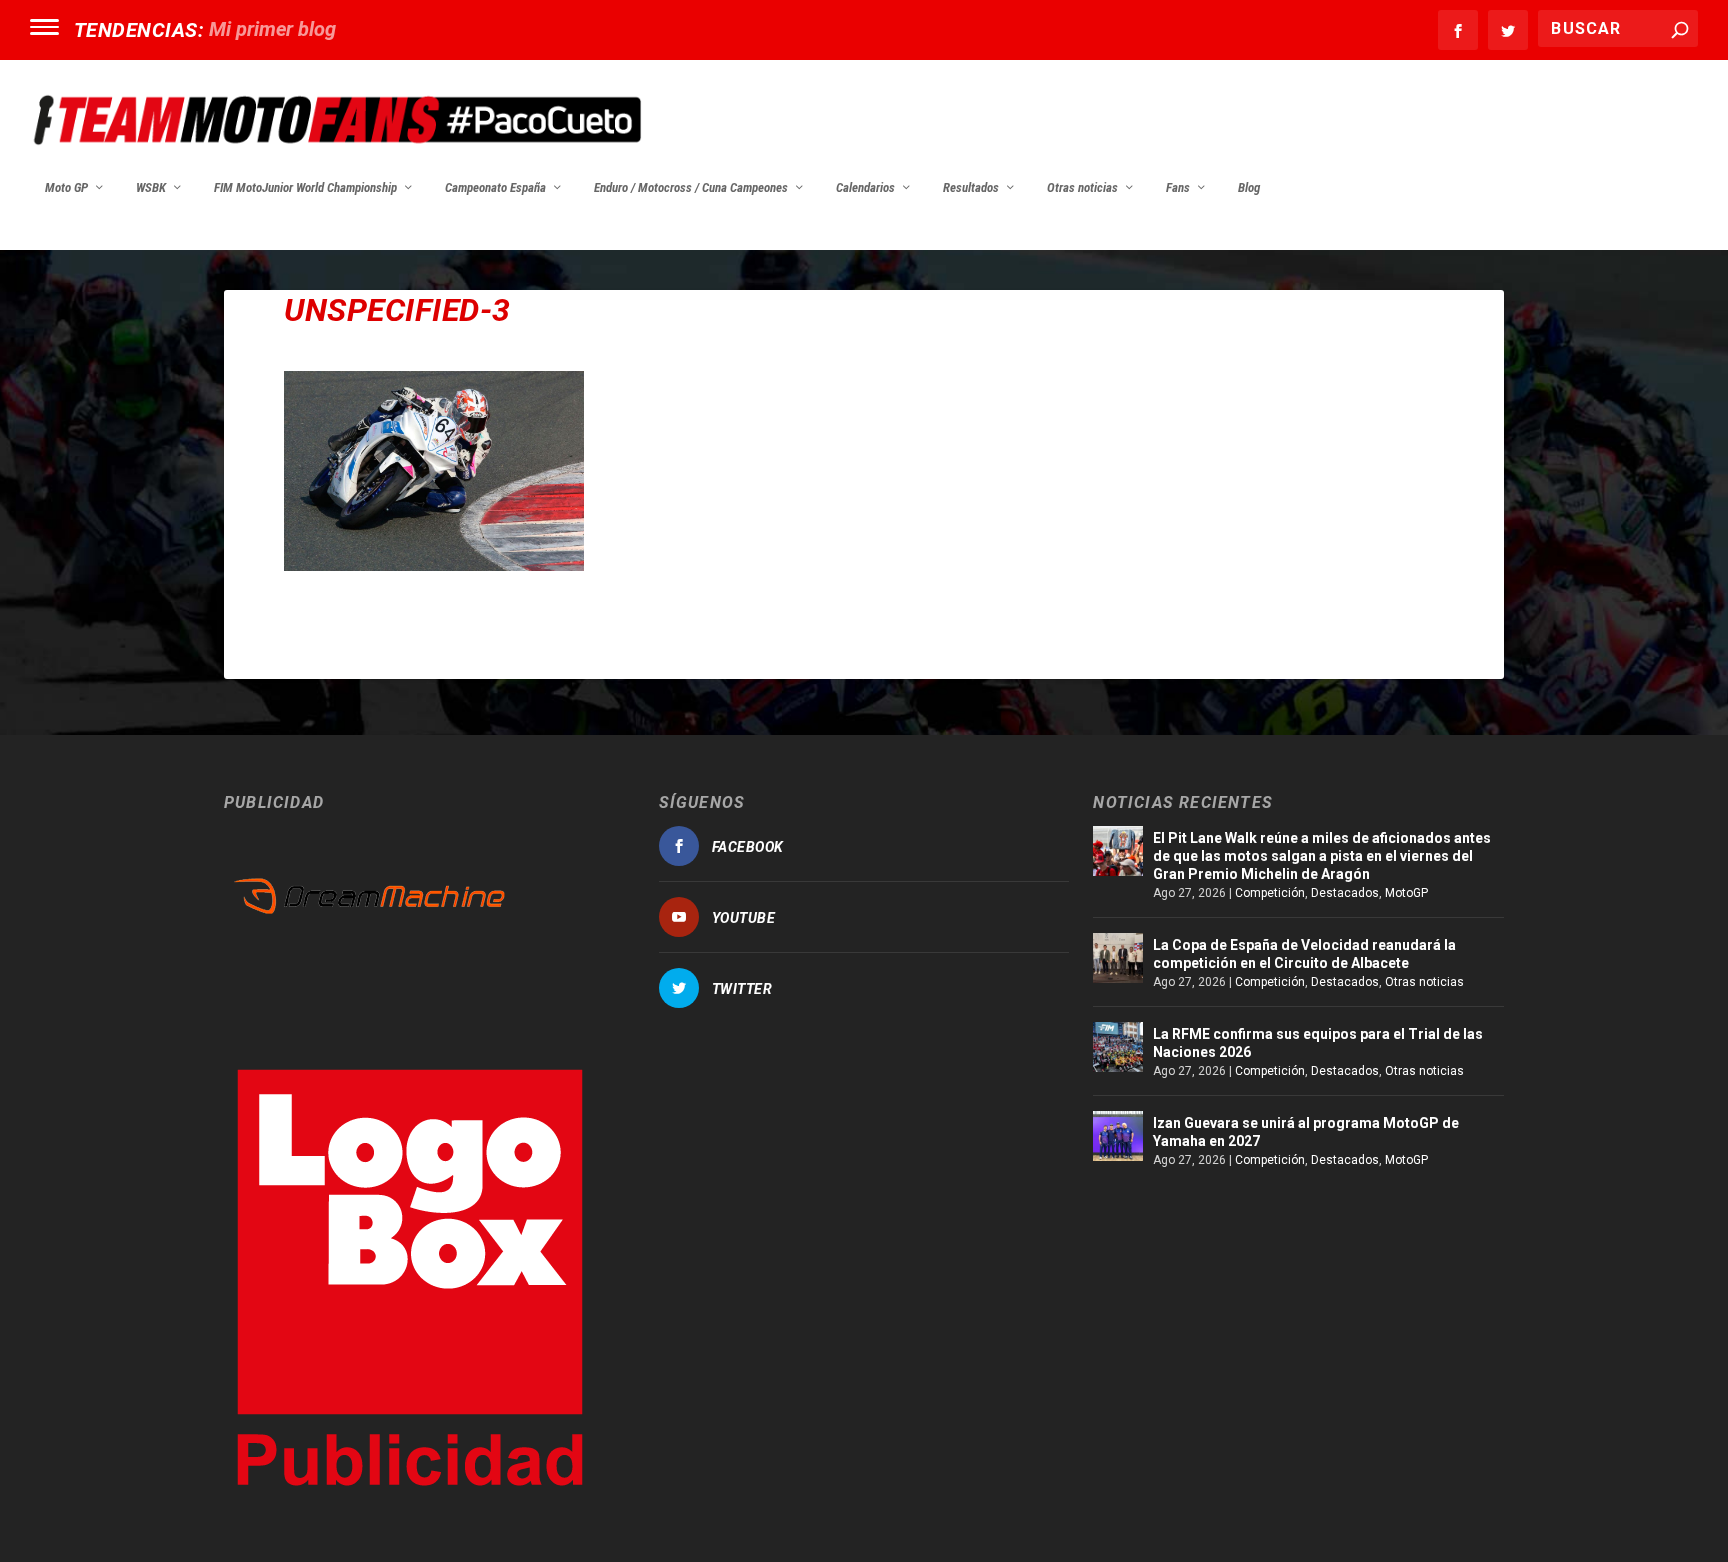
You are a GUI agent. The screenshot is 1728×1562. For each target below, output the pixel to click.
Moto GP (66, 187)
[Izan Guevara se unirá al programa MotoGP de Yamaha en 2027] (1118, 1136)
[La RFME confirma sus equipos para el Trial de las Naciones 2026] (1118, 1047)
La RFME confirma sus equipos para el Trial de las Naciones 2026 (1318, 1043)
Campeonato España (495, 187)
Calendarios (865, 187)
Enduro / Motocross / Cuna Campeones (691, 187)
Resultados (971, 187)
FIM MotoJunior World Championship (305, 187)
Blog (1249, 187)
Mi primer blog (272, 29)
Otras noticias (1082, 187)
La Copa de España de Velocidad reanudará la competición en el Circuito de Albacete (1304, 954)
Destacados (1345, 893)
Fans (1178, 187)
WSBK (151, 187)
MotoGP (1406, 893)
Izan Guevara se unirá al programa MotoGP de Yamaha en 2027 (1306, 1132)
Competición (1270, 893)
